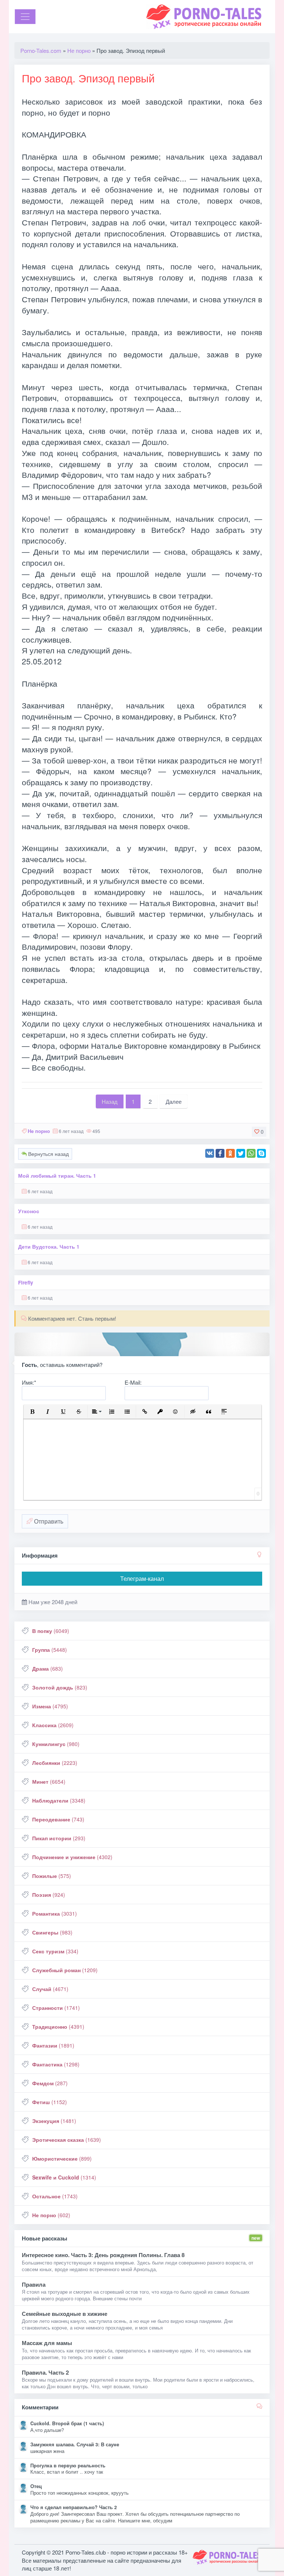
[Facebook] (220, 1153)
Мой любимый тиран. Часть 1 (57, 1176)
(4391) (58, 2027)
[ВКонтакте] (210, 1153)
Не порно (39, 1131)
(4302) (72, 1857)
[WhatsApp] (251, 1153)
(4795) (50, 1706)
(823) (60, 1687)
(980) (56, 1744)
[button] (32, 1412)
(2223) (55, 1763)
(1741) (56, 2008)
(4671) (50, 1989)
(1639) (67, 2140)
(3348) (59, 1800)
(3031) (55, 1913)
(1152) (50, 2102)
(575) (52, 1876)
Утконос (29, 1211)
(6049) (51, 1631)
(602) (51, 2215)
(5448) (50, 1650)
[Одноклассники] (230, 1153)
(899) (62, 2158)
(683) (48, 1668)
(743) (58, 1819)
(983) (52, 1932)
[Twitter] (241, 1153)
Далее (174, 1101)
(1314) (64, 2177)
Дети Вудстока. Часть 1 (49, 1247)
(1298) (56, 2064)
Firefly (26, 1282)
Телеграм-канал (142, 1578)
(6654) (49, 1782)
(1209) (65, 1970)
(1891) (53, 2045)
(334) (55, 1951)
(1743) (55, 2196)
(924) (49, 1895)
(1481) (54, 2121)
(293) (59, 1838)
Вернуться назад (48, 1154)
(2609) (53, 1725)
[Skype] (261, 1153)
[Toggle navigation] (25, 17)
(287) (50, 2083)
